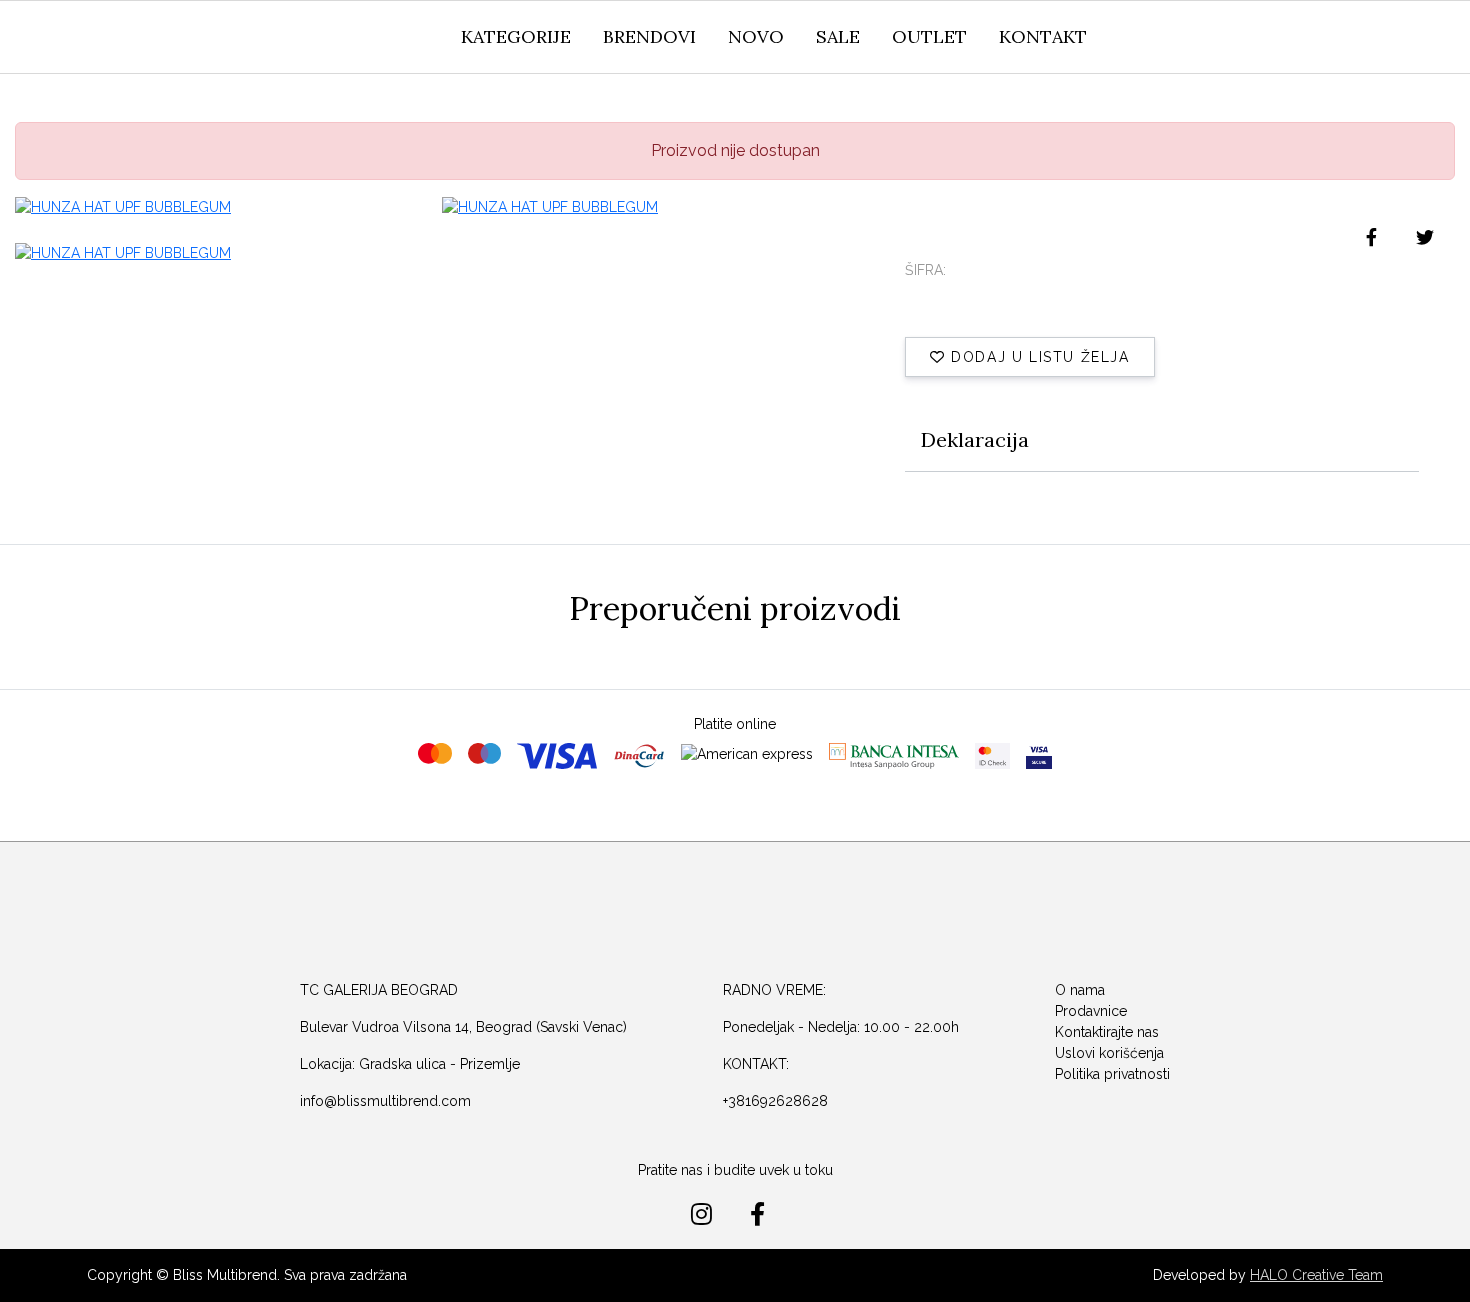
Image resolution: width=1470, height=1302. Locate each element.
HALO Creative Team (1316, 1275)
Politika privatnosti (1112, 1074)
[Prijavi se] (1314, 38)
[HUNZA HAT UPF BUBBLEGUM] (216, 207)
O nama (1080, 990)
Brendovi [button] (649, 36)
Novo (756, 36)
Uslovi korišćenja (1109, 1053)
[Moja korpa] (1360, 35)
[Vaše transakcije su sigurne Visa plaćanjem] (1039, 756)
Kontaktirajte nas (1107, 1032)
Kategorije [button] (516, 36)
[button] (1270, 44)
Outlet (929, 36)
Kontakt (1043, 36)
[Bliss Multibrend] (182, 38)
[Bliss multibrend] (725, 912)
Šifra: (925, 270)
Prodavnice (1091, 1011)
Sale (838, 36)
